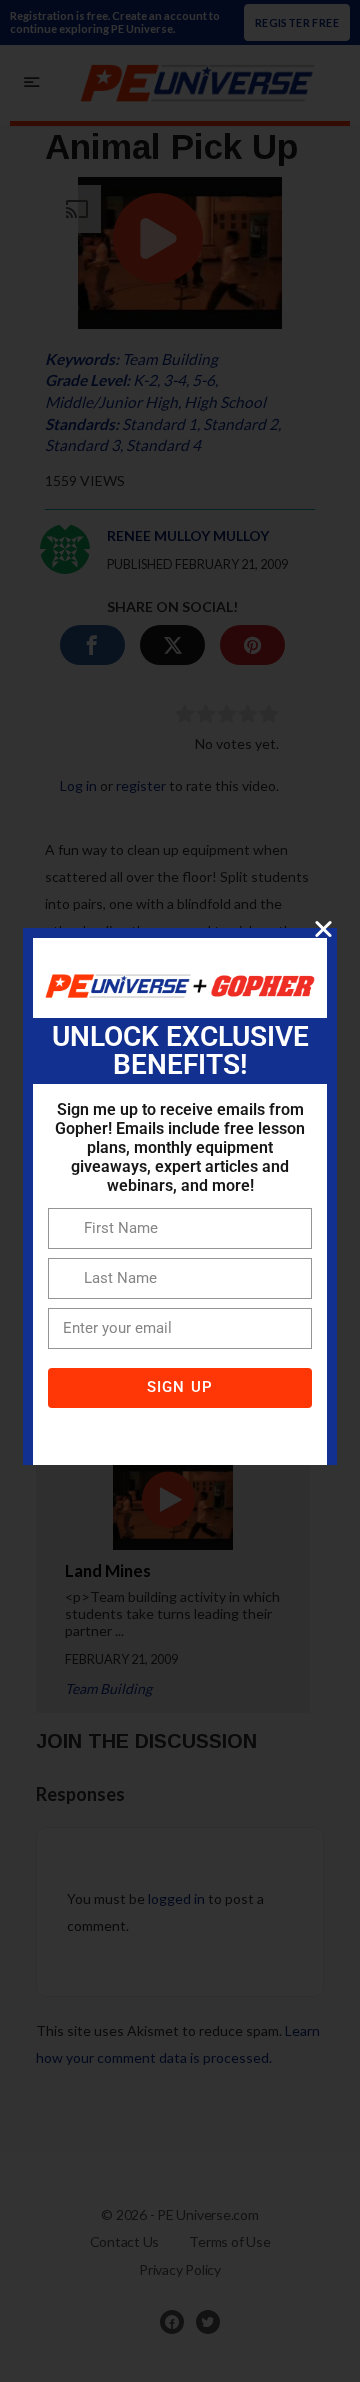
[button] (323, 928)
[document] (180, 1191)
